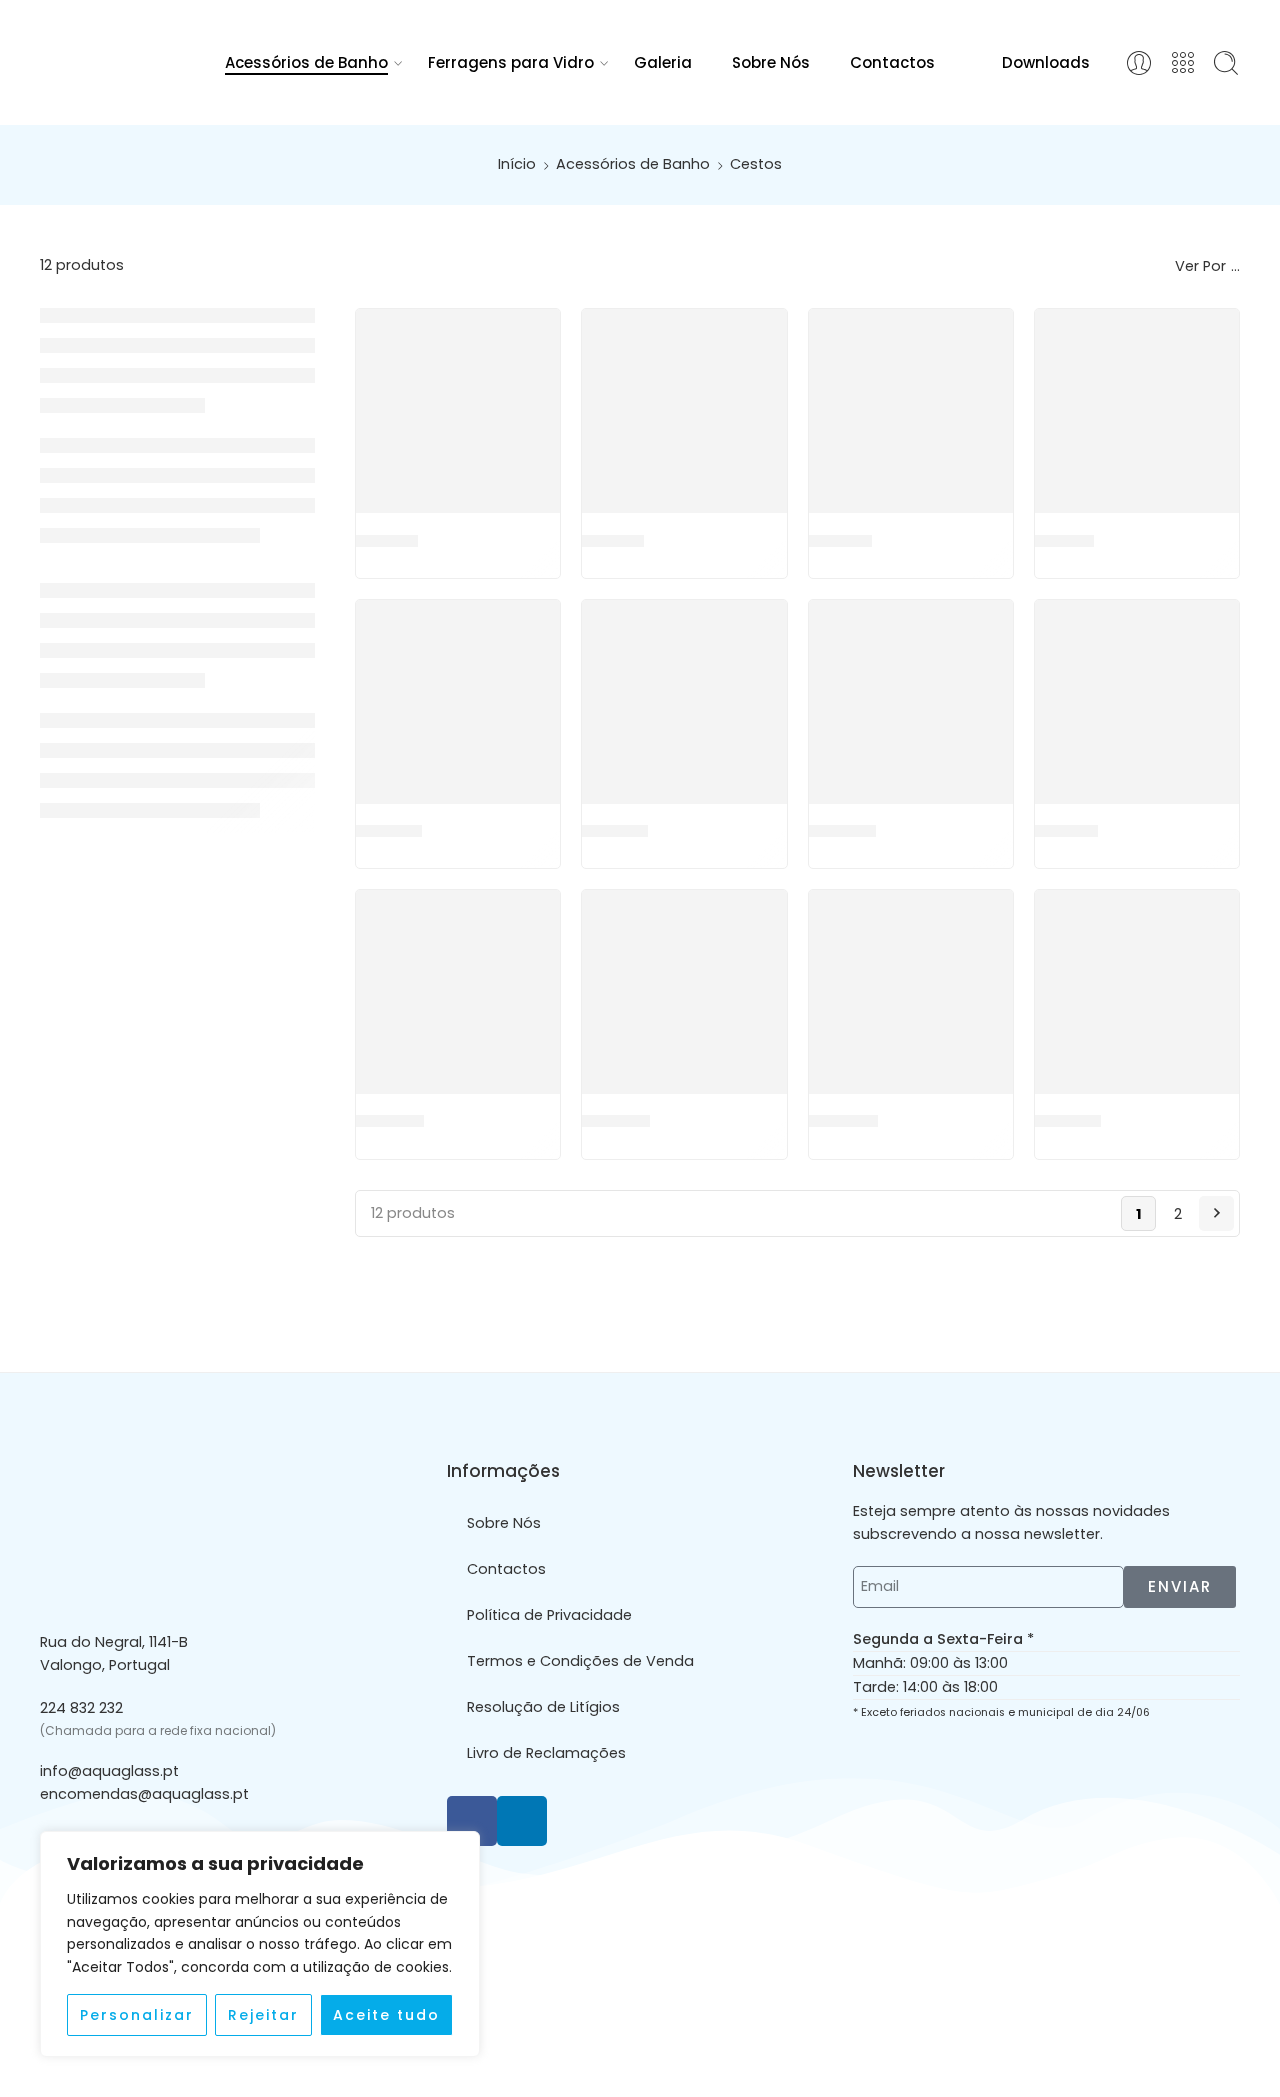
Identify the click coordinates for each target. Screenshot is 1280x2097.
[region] (260, 1944)
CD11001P (1064, 540)
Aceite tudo (386, 2015)
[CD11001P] (1137, 411)
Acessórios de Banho (306, 62)
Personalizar (137, 2015)
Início (517, 164)
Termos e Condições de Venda (580, 1661)
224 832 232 (81, 1708)
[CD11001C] (458, 411)
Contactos (892, 62)
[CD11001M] (911, 411)
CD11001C (387, 540)
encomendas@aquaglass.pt (144, 1794)
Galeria (663, 62)
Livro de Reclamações (546, 1753)
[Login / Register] (1139, 63)
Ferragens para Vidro (511, 62)
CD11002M (842, 831)
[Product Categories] (1183, 63)
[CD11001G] (684, 411)
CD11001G (613, 540)
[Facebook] (472, 1821)
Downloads (1046, 62)
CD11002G (615, 831)
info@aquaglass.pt (109, 1771)
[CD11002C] (458, 702)
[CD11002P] (1137, 702)
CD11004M (843, 1121)
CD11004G (616, 1121)
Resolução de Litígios (543, 1707)
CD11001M (840, 540)
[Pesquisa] (1226, 63)
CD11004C (390, 1121)
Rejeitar (263, 2015)
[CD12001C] (1137, 992)
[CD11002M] (911, 702)
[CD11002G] (684, 702)
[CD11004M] (911, 992)
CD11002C (389, 831)
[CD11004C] (458, 992)
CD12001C (1068, 1121)
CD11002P (1066, 831)
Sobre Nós (771, 62)
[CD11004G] (684, 992)
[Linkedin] (522, 1821)
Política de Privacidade (549, 1615)
